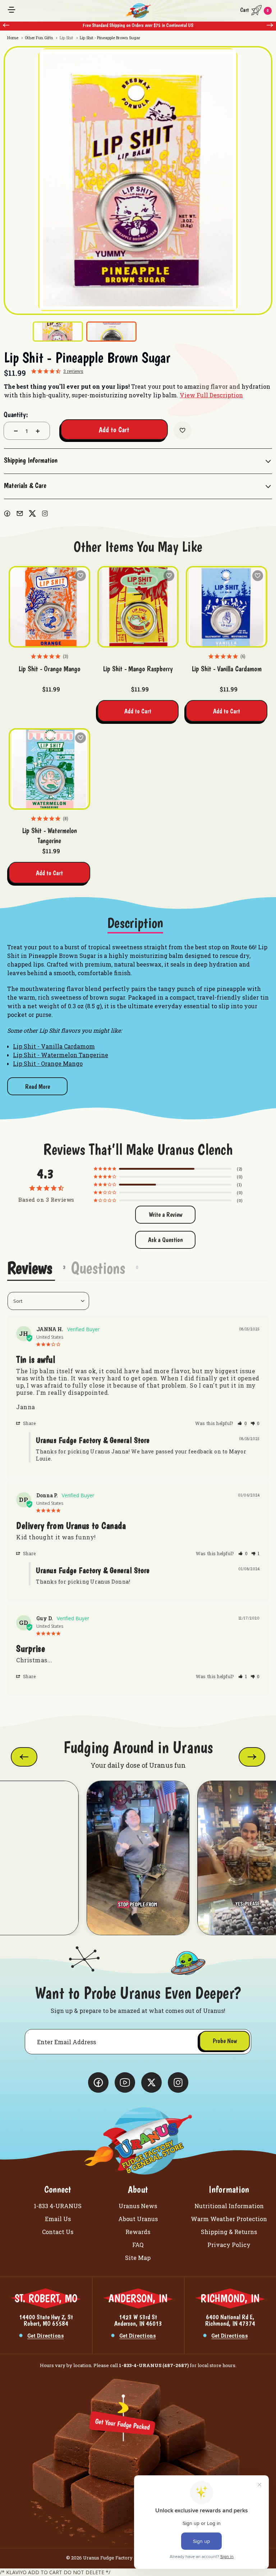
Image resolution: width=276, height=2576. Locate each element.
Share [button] (29, 1423)
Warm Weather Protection (229, 2219)
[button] (242, 1423)
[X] (32, 513)
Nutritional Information (229, 2206)
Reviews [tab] (30, 1268)
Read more (38, 1086)
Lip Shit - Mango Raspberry (138, 669)
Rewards (138, 2232)
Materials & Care (25, 485)
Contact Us (58, 2232)
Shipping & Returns (229, 2232)
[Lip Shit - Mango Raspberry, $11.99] (138, 607)
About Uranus (138, 2219)
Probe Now (225, 2041)
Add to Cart (138, 711)
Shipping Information (31, 460)
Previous (6, 25)
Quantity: (16, 415)
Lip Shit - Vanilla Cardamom (227, 669)
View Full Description (211, 395)
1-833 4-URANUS (58, 2206)
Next (270, 25)
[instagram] (45, 513)
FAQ (138, 2245)
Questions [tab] (98, 1268)
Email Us (58, 2219)
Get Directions (45, 2336)
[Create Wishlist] (183, 430)
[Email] (20, 513)
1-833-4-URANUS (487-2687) (154, 2365)
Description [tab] (135, 923)
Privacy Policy (229, 2245)
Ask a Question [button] (165, 1240)
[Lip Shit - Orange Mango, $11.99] (49, 607)
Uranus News (138, 2206)
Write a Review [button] (165, 1214)
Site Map (138, 2258)
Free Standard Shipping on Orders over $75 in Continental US (138, 25)
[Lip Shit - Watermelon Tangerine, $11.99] (49, 769)
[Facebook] (7, 513)
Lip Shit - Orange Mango (49, 669)
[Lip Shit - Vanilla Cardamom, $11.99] (227, 607)
